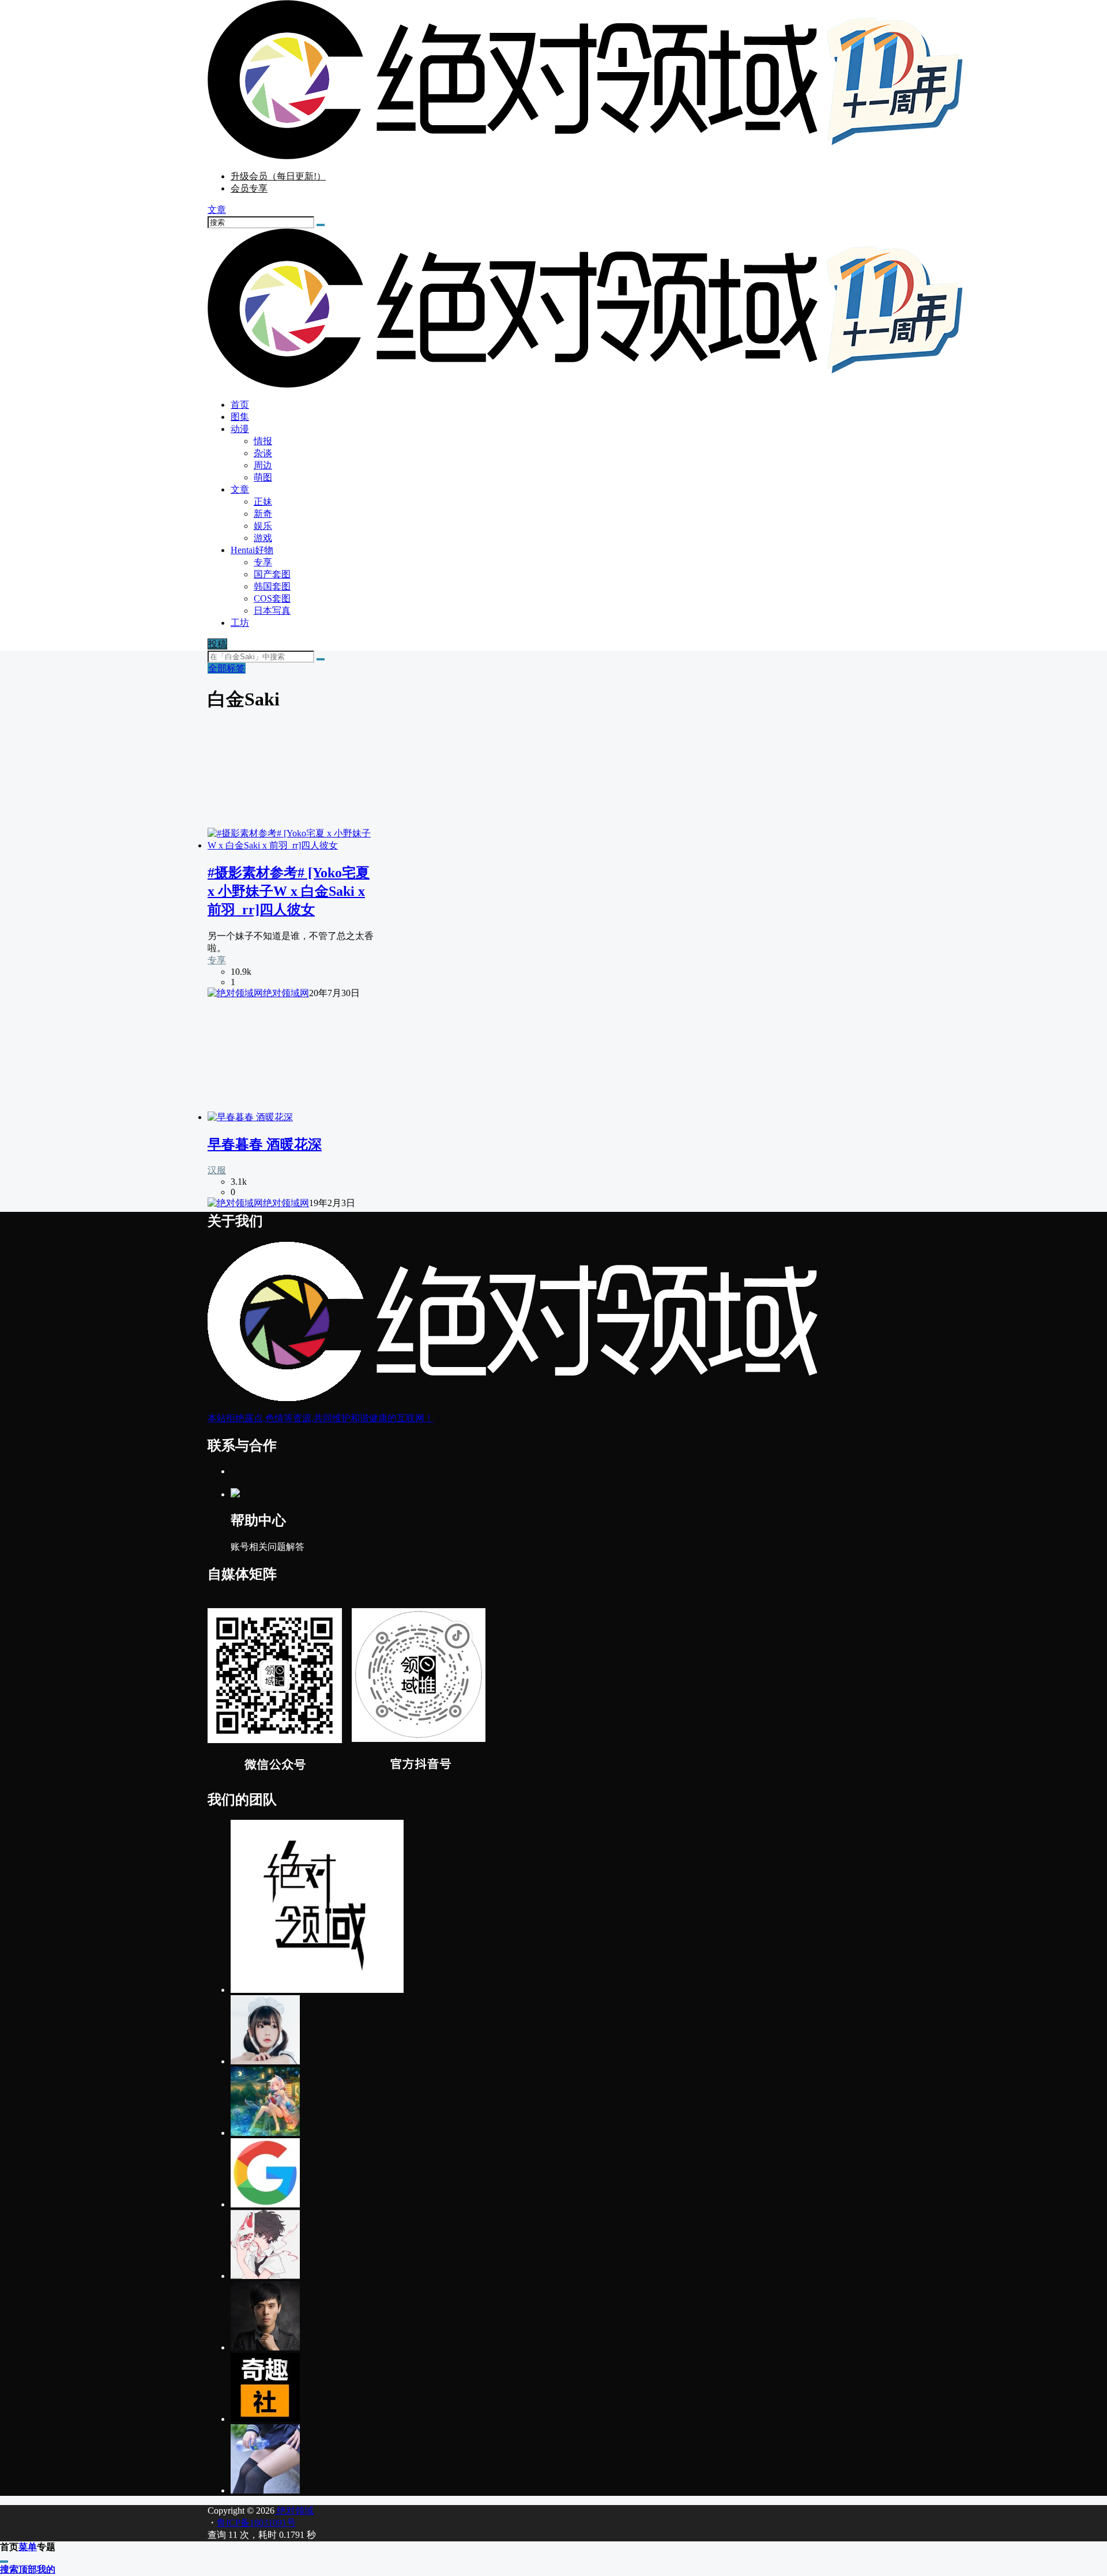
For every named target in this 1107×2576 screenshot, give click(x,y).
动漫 (240, 429)
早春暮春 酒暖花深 (265, 1144)
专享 (217, 960)
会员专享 (249, 188)
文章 (240, 489)
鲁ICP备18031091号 (256, 2523)
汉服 (217, 1170)
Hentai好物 (252, 550)
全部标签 (227, 668)
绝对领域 (294, 2511)
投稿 (217, 644)
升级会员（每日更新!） (278, 176)
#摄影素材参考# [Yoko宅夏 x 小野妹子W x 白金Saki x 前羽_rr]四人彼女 (289, 891)
